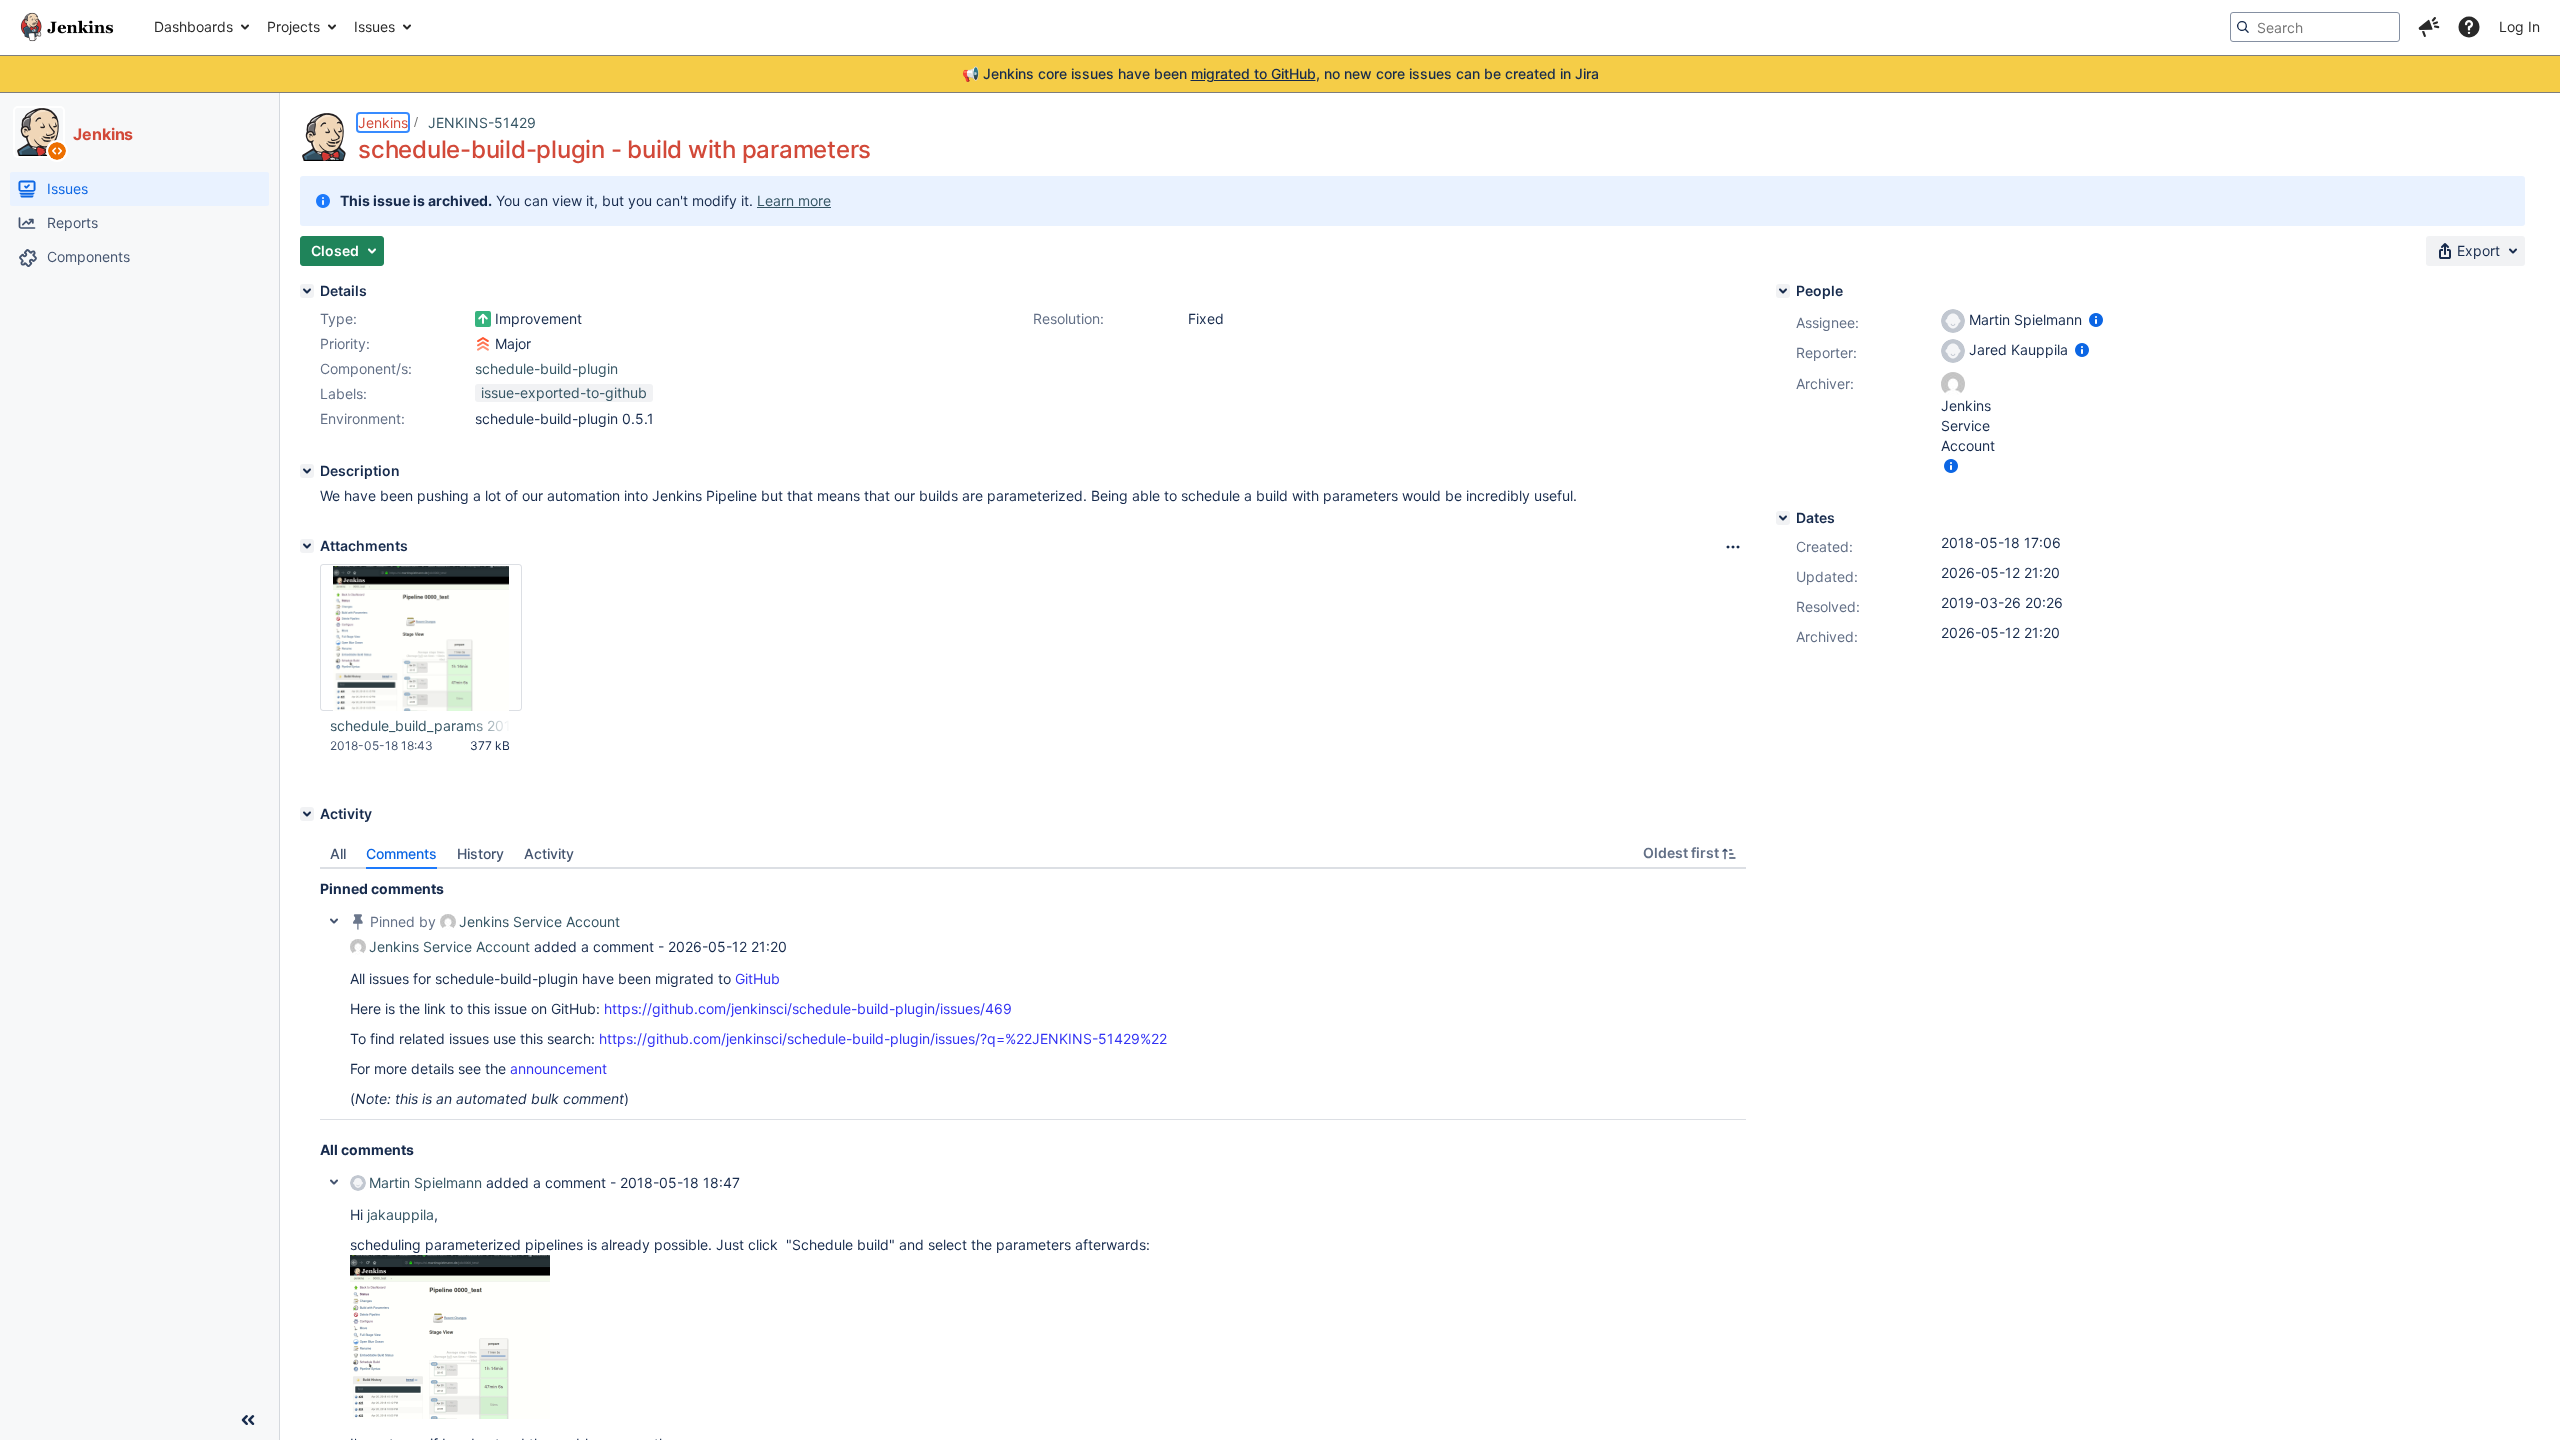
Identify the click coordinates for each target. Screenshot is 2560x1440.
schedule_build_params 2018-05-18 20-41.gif (420, 725)
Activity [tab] (549, 853)
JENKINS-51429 (482, 122)
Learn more (794, 200)
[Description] (307, 471)
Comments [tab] (401, 853)
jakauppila (400, 1214)
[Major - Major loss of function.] (483, 344)
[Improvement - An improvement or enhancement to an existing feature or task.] (483, 319)
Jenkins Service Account (539, 921)
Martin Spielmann (425, 1182)
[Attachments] (307, 546)
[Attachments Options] (1733, 547)
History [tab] (480, 853)
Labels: (343, 393)
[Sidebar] (248, 1420)
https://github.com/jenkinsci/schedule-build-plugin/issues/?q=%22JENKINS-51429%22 (883, 1038)
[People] (1783, 291)
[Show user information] (2096, 319)
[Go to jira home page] (67, 27)
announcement (558, 1068)
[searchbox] (2315, 27)
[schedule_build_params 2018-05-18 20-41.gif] (450, 1413)
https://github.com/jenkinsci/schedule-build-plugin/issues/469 (808, 1008)
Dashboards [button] (193, 26)
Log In (2519, 26)
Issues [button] (374, 26)
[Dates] (1783, 518)
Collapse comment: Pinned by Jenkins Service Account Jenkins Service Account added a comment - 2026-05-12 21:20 (334, 921)
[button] (2429, 27)
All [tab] (338, 853)
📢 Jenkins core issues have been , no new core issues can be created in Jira (1280, 73)
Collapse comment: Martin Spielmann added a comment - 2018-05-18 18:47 (334, 1182)
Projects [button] (293, 26)
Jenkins (383, 122)
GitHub (757, 978)
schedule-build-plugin (546, 368)
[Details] (307, 291)
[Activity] (307, 814)
